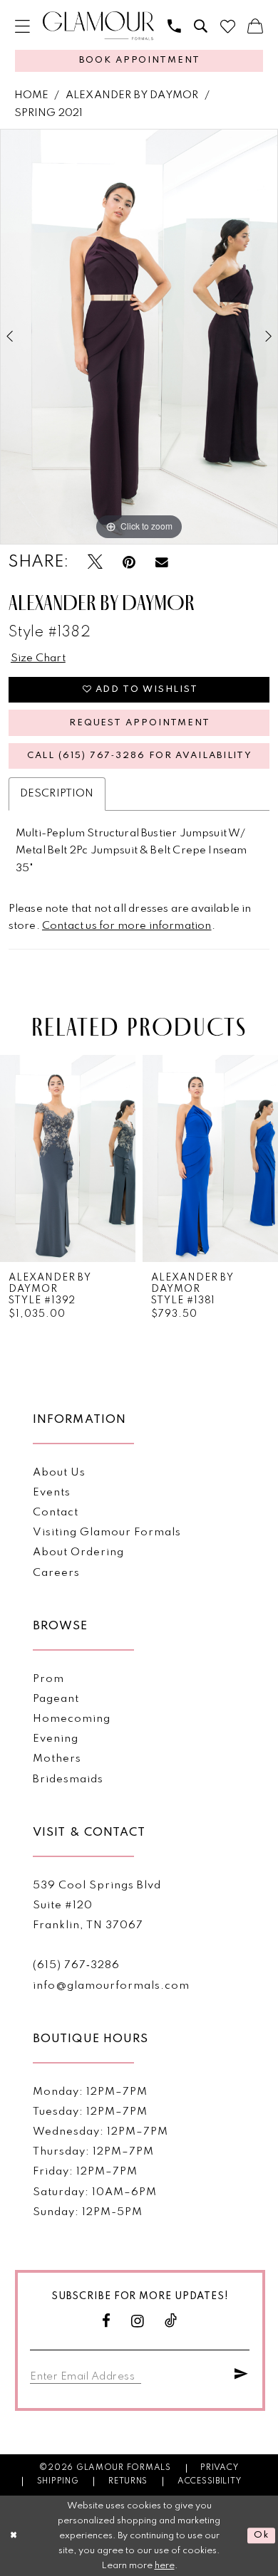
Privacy (219, 2468)
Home (32, 95)
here (165, 2566)
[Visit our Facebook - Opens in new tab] (107, 2322)
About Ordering (78, 1552)
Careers (56, 1573)
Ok (262, 2536)
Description (57, 794)
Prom (48, 1679)
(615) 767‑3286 (76, 1965)
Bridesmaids (68, 1779)
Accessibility (210, 2481)
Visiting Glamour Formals (107, 1533)
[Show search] (201, 27)
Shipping (58, 2481)
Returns (128, 2481)
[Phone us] (174, 27)
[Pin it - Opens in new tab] (129, 563)
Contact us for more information (127, 926)
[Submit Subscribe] (242, 2375)
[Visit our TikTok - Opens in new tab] (171, 2322)
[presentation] (68, 1158)
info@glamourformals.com (111, 1986)
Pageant (56, 1699)
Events (52, 1493)
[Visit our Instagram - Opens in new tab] (138, 2322)
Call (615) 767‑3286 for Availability (140, 756)
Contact (56, 1513)
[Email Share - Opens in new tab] (162, 563)
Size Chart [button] (38, 658)
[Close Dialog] (13, 2536)
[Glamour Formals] (98, 26)
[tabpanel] (139, 337)
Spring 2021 (49, 113)
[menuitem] (22, 27)
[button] (22, 27)
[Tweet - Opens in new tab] (95, 563)
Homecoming (72, 1719)
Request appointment (140, 723)
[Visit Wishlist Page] (228, 27)
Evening (56, 1739)
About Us (59, 1473)
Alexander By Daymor (132, 95)
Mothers (57, 1759)
